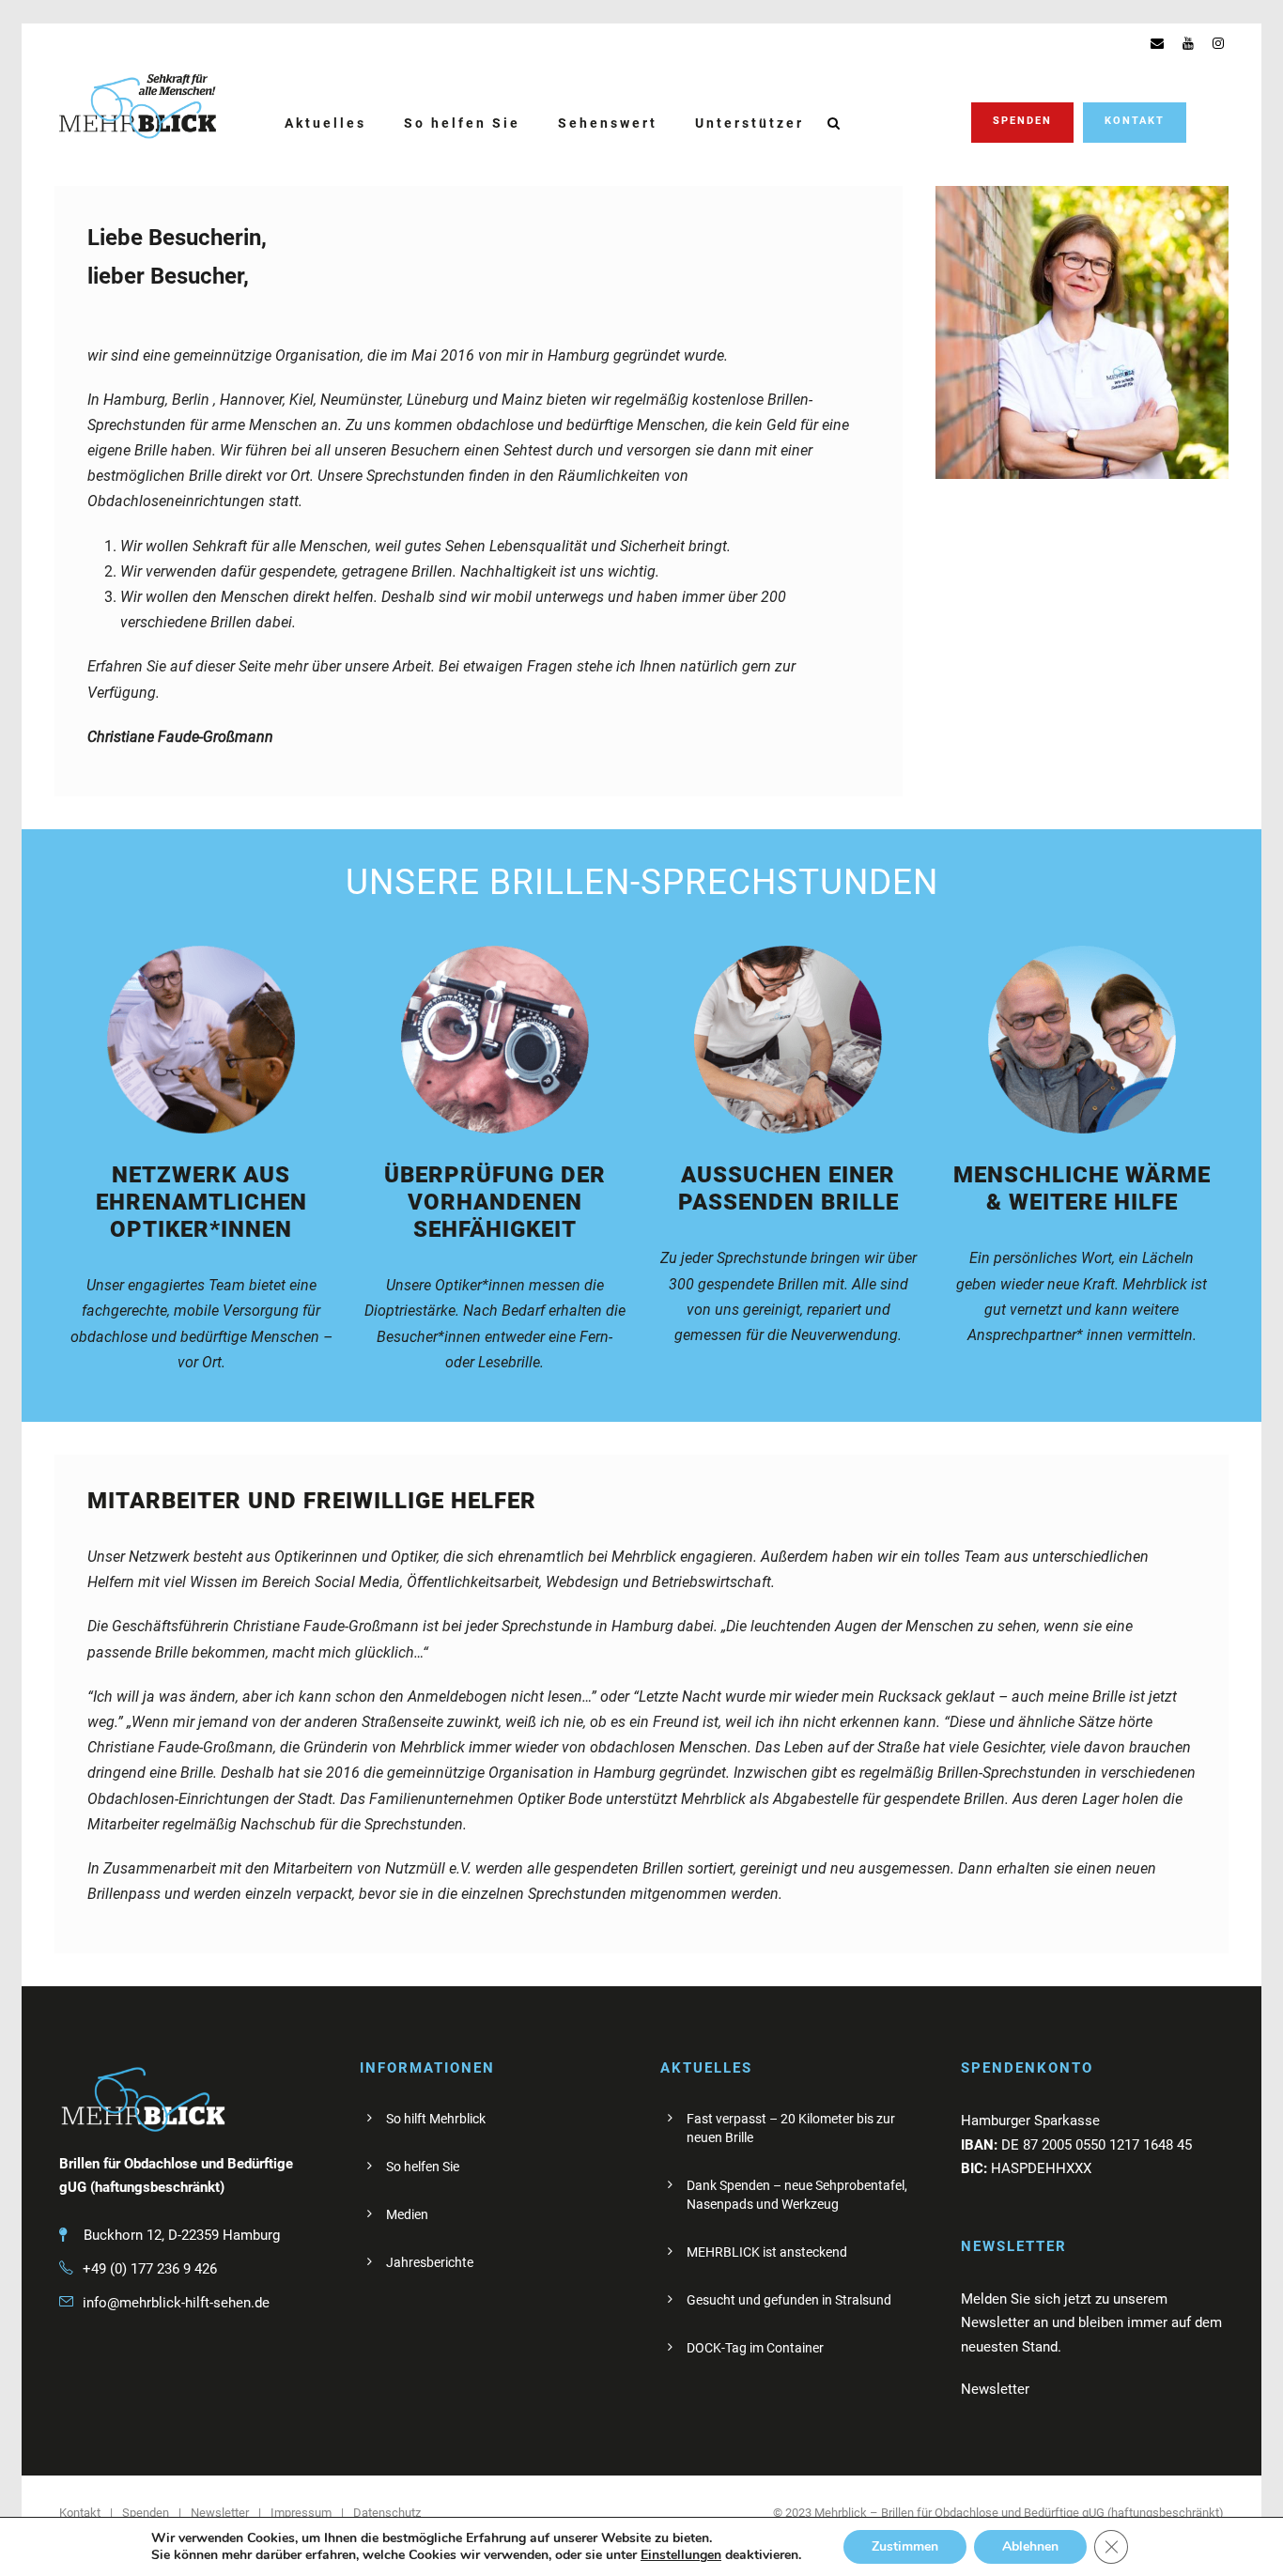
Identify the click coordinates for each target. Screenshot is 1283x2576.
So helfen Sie (462, 123)
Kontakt (1135, 121)
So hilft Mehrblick (436, 2119)
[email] (1157, 43)
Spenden (1022, 121)
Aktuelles (325, 123)
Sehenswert (608, 123)
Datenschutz (387, 2513)
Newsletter (220, 2513)
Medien (407, 2214)
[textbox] (495, 585)
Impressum (301, 2513)
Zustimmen (905, 2546)
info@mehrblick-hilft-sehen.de (176, 2303)
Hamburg (134, 400)
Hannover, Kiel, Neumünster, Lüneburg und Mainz (381, 400)
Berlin (191, 400)
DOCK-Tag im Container (755, 2348)
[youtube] (1188, 43)
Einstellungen (681, 2555)
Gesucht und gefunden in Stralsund (789, 2300)
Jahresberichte (430, 2262)
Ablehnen (1030, 2546)
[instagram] (1218, 43)
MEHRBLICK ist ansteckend (767, 2252)
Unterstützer (750, 123)
